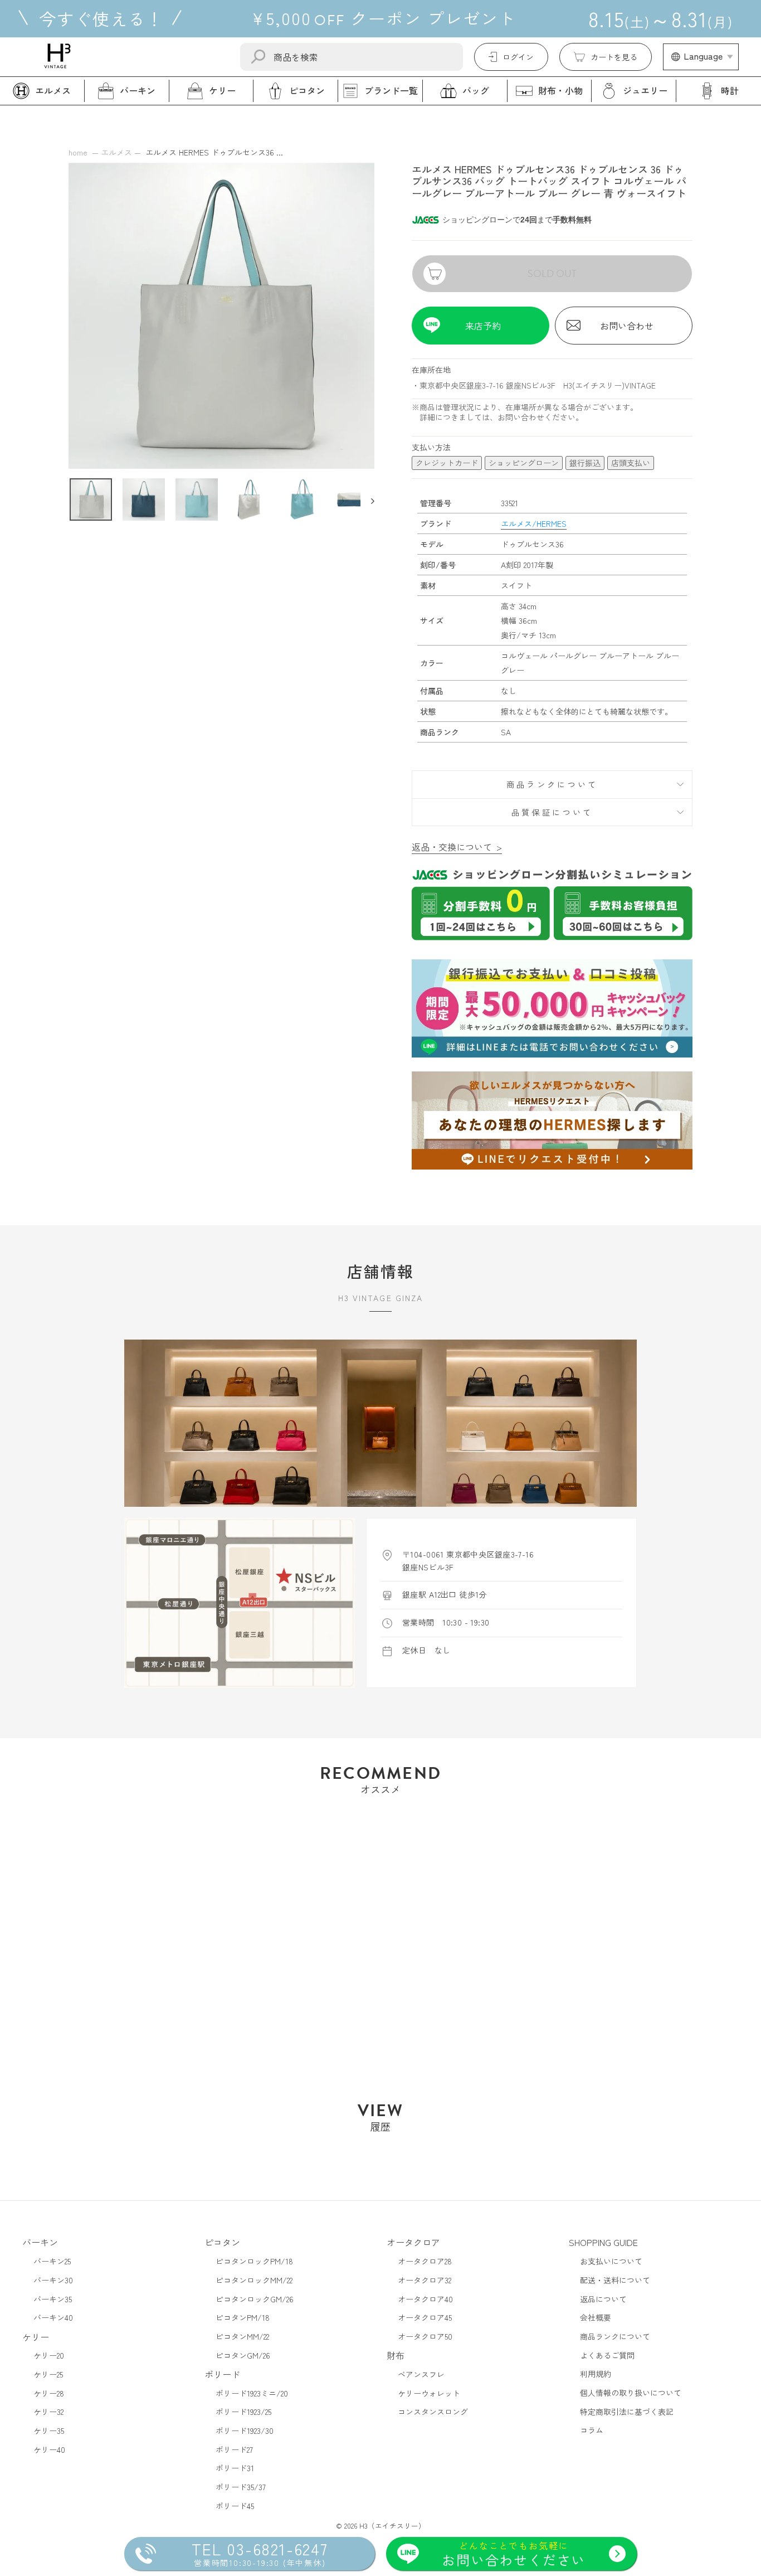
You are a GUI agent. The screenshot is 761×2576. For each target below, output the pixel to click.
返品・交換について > (457, 847)
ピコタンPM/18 (243, 2317)
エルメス (116, 152)
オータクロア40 (425, 2299)
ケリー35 (49, 2431)
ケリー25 (48, 2374)
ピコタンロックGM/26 (255, 2299)
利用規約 (596, 2374)
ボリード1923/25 (243, 2412)
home (78, 152)
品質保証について (552, 812)
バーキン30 (53, 2280)
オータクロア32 (425, 2280)
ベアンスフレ (421, 2374)
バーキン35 (53, 2299)
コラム (592, 2430)
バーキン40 (53, 2317)
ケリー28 (49, 2393)
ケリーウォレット (429, 2393)
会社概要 (596, 2317)
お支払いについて (611, 2261)
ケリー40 (49, 2449)
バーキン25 (52, 2261)
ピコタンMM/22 (242, 2336)
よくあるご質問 (607, 2355)
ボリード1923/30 (245, 2431)
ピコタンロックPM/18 (254, 2261)
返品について (603, 2299)
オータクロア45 (425, 2317)
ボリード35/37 (241, 2487)
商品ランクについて (552, 784)
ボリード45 (235, 2506)
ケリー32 (48, 2412)
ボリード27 (234, 2449)
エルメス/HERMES (534, 523)
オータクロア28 (425, 2261)
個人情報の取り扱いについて (631, 2393)
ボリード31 (235, 2468)
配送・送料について (615, 2280)
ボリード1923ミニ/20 (252, 2393)
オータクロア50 (425, 2336)
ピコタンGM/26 (243, 2355)
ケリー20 (49, 2355)
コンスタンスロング (433, 2412)
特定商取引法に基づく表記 (627, 2412)
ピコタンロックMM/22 (254, 2280)
